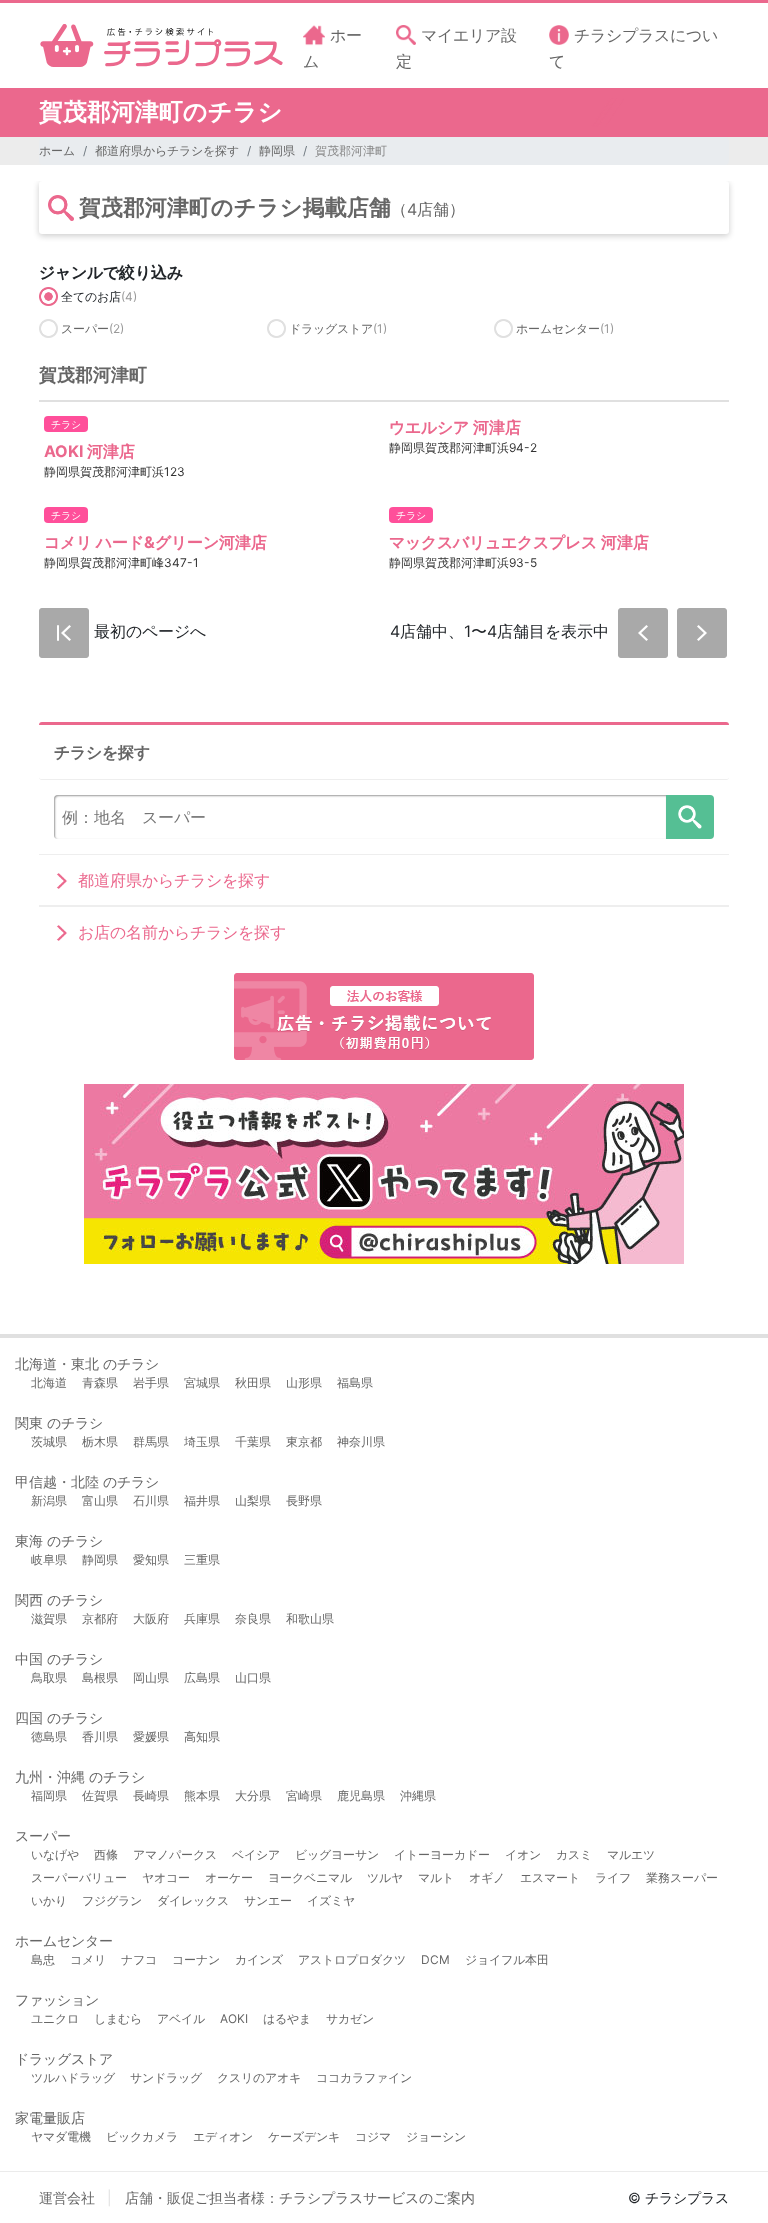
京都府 (100, 1618)
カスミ (574, 1854)
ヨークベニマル (310, 1877)
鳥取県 (49, 1677)
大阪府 (151, 1618)
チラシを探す (690, 817)
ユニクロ (55, 2018)
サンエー (268, 1900)
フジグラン (112, 1900)
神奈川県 (361, 1441)
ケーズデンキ (304, 2136)
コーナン (196, 1959)
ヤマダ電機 (61, 2136)
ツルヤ (385, 1877)
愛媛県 (151, 1736)
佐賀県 (100, 1795)
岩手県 (151, 1382)
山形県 (304, 1382)
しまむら (118, 2018)
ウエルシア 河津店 (455, 427)
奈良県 (253, 1618)
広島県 (202, 1677)
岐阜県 (49, 1559)
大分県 (253, 1795)
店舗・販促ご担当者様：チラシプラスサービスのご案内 (300, 2197)
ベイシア (256, 1854)
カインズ (259, 1959)
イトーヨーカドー (442, 1854)
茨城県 (49, 1441)
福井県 (202, 1500)
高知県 (202, 1736)
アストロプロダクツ (352, 1959)
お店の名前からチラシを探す (182, 932)
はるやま (287, 2018)
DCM (435, 1959)
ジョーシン (436, 2136)
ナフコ (139, 1959)
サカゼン (350, 2018)
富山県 (100, 1500)
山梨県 (253, 1500)
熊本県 (202, 1795)
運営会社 (67, 2197)
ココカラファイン (364, 2077)
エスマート (550, 1877)
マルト (436, 1877)
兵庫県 (202, 1618)
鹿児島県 (361, 1795)
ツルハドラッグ (73, 2077)
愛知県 (151, 1559)
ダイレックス (193, 1900)
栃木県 (100, 1441)
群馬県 (151, 1441)
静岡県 (277, 150)
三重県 (202, 1559)
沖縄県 (418, 1795)
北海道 (49, 1382)
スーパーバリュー (79, 1877)
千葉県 (253, 1441)
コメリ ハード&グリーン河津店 (155, 542)
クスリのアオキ (259, 2077)
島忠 (43, 1959)
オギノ (487, 1877)
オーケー (229, 1877)
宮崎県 (304, 1795)
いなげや (55, 1854)
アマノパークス (175, 1854)
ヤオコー (166, 1877)
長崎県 (151, 1795)
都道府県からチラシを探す (167, 150)
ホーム (57, 150)
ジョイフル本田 (507, 1959)
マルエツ (631, 1854)
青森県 (100, 1382)
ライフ (613, 1877)
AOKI (234, 2018)
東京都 (304, 1441)
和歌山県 (310, 1618)
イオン (523, 1854)
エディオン (223, 2136)
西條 (106, 1854)
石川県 (151, 1500)
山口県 (253, 1677)
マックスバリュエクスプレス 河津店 (519, 542)
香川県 (100, 1736)
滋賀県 (49, 1618)
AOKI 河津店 (89, 451)
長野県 (304, 1500)
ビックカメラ (142, 2136)
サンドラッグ (166, 2077)
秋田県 (253, 1382)
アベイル (181, 2018)
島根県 (100, 1677)
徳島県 (49, 1736)
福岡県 (49, 1795)
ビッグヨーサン (337, 1854)
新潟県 (49, 1500)
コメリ (88, 1959)
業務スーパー (682, 1877)
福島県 (355, 1382)
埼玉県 (202, 1441)
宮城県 (202, 1382)
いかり (49, 1900)
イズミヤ (331, 1900)
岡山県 (151, 1677)
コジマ (373, 2136)
